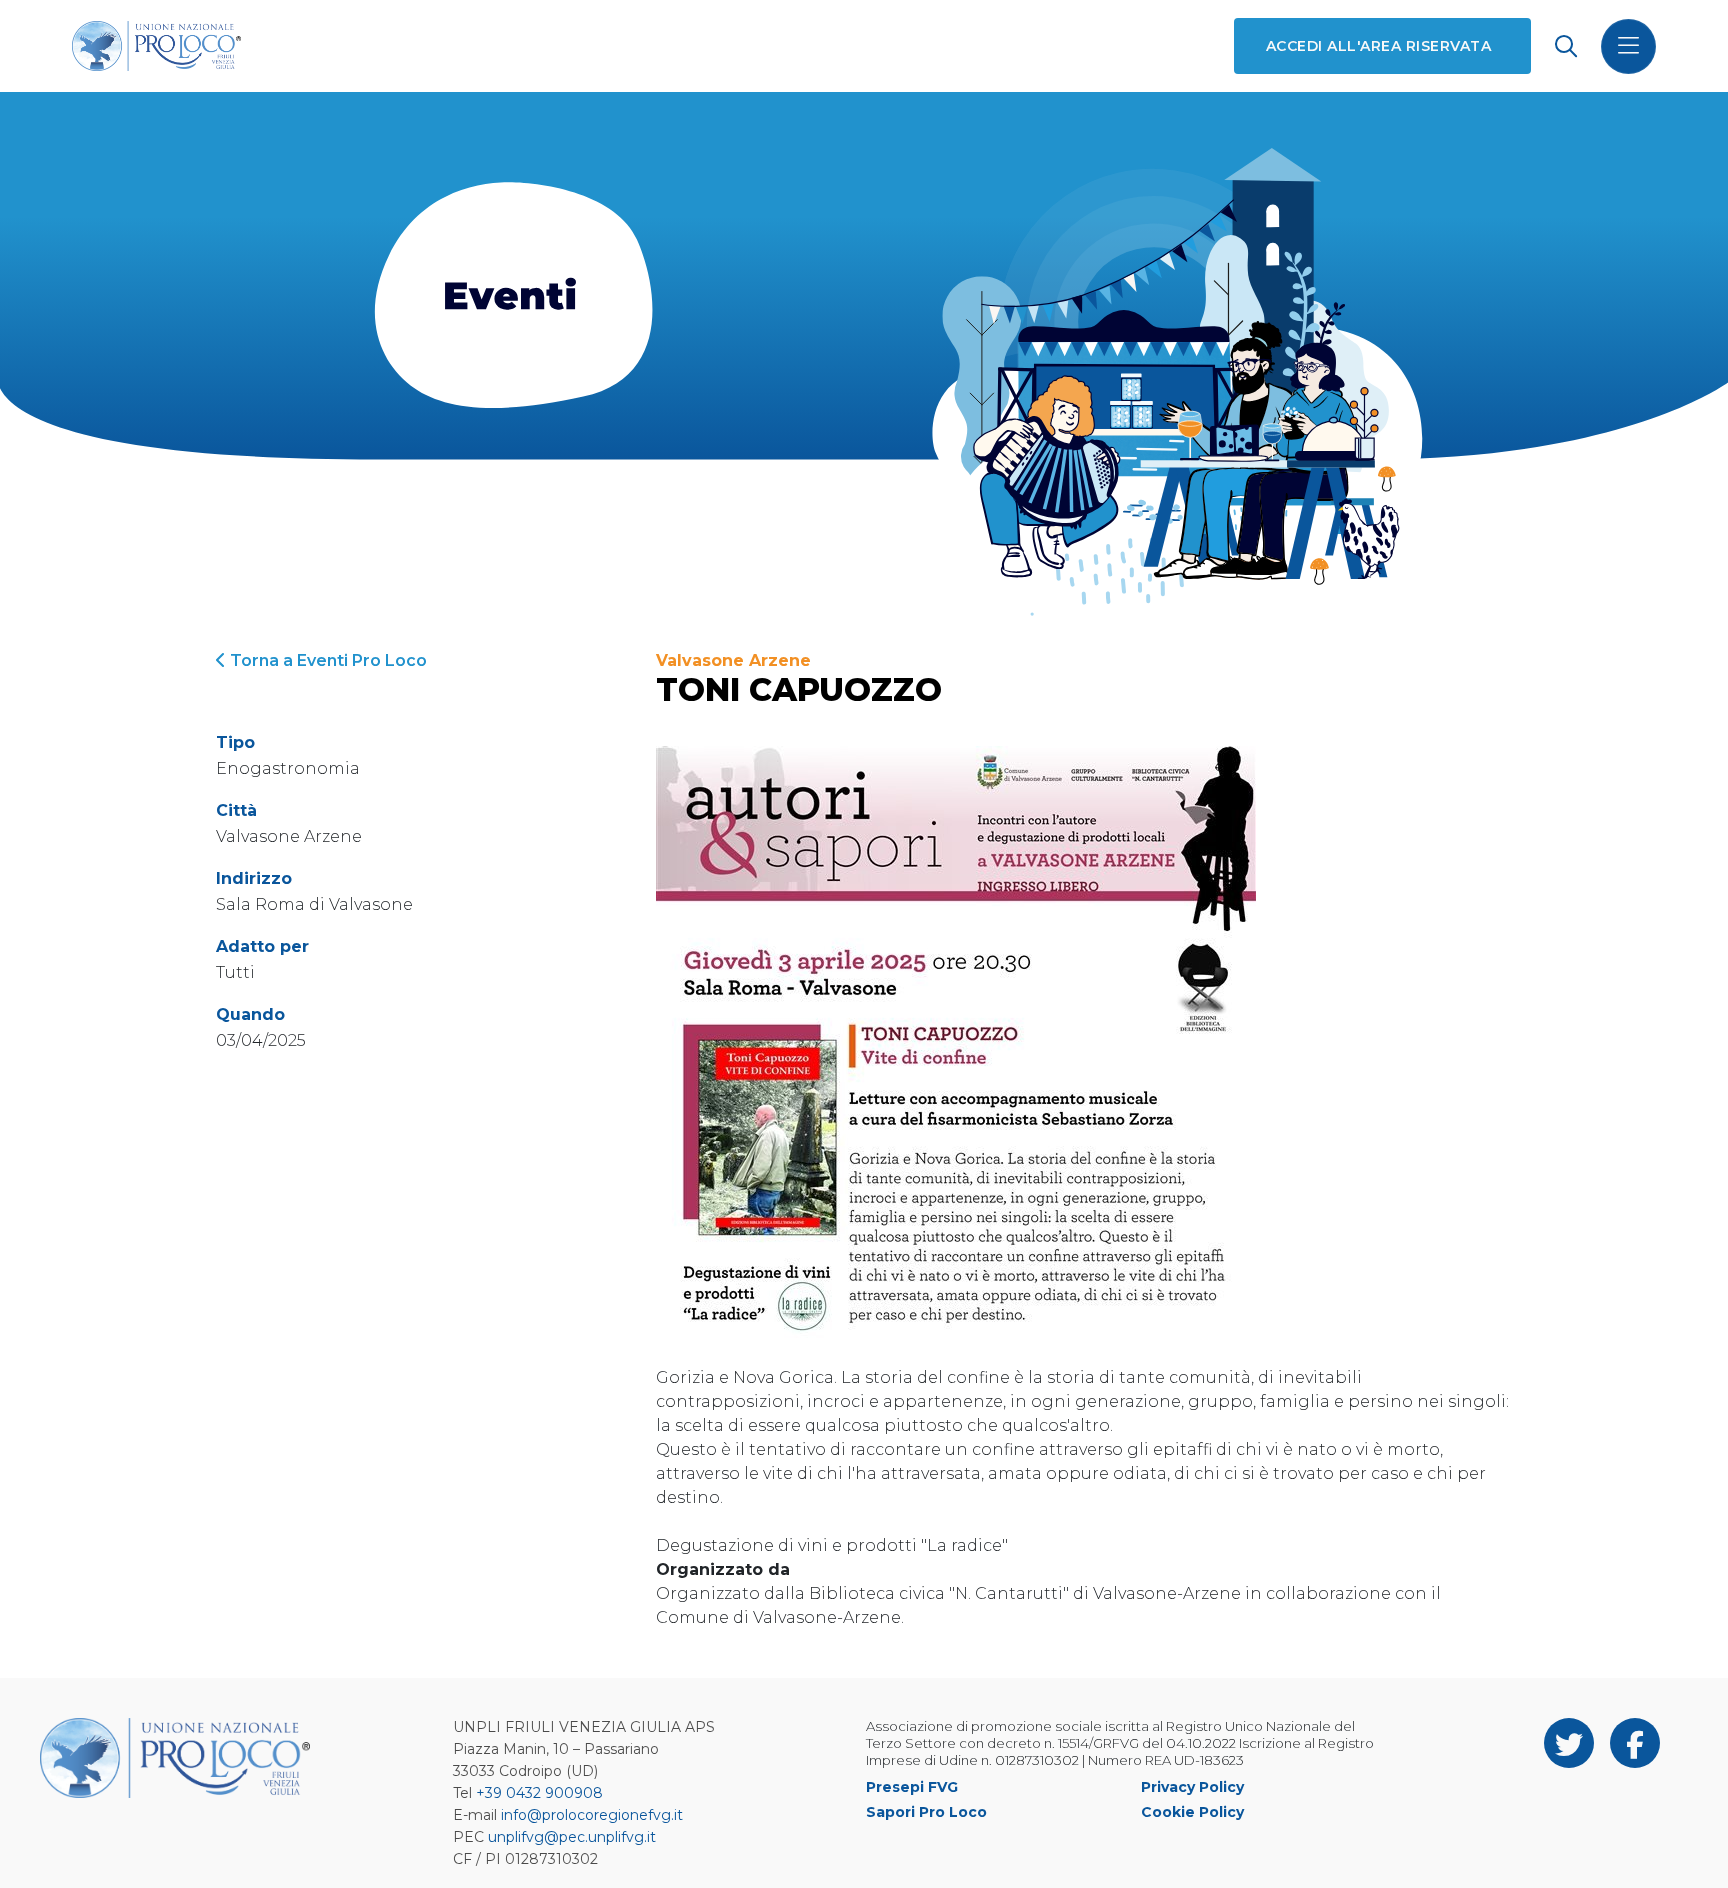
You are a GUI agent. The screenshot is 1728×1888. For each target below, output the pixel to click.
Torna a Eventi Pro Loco (326, 660)
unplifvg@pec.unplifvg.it (572, 1837)
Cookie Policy (1192, 1812)
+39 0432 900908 (539, 1793)
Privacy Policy (1192, 1787)
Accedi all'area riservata (1378, 46)
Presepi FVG (912, 1787)
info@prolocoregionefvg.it (592, 1815)
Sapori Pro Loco (926, 1812)
